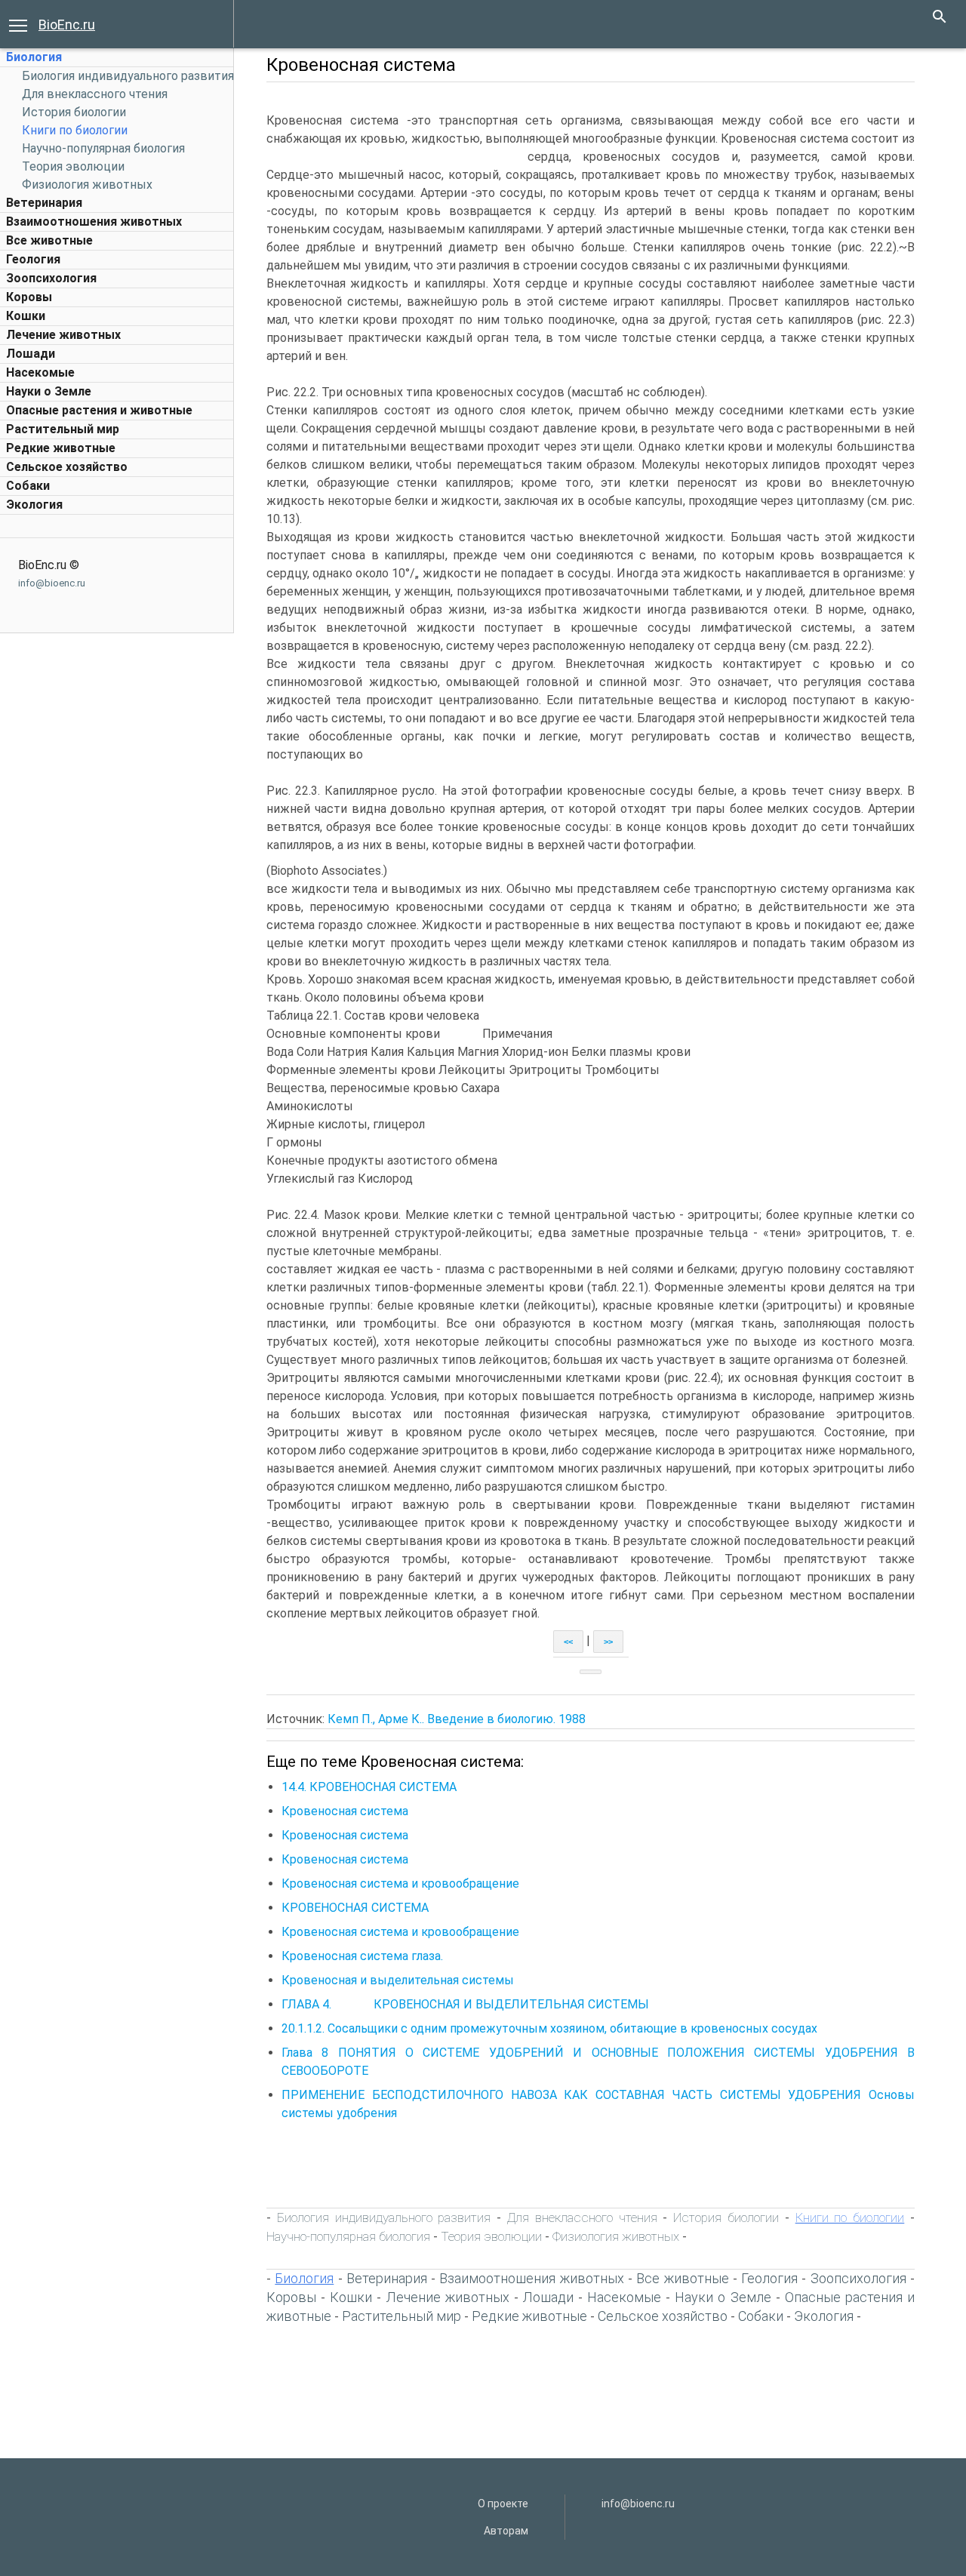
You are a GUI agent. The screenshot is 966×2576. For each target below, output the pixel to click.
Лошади (31, 354)
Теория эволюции (73, 166)
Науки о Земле (49, 391)
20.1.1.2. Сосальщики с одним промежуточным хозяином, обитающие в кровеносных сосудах (549, 2028)
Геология (33, 259)
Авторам (506, 2531)
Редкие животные (61, 448)
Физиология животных (87, 185)
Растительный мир (63, 429)
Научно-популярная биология (103, 148)
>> (608, 1642)
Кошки (26, 316)
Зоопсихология (51, 278)
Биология (34, 57)
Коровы (29, 297)
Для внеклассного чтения (95, 94)
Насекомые (40, 372)
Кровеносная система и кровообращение (400, 1884)
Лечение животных (63, 335)
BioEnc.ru (67, 25)
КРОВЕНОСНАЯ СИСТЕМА (355, 1908)
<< (568, 1642)
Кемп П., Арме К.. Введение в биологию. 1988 (457, 1719)
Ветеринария (44, 203)
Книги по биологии (75, 130)
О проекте (503, 2504)
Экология (34, 505)
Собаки (28, 486)
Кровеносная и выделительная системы (398, 1980)
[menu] (18, 24)
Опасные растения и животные (99, 410)
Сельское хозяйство (67, 467)
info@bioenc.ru (52, 583)
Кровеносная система (345, 1811)
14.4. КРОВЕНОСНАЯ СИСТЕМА (369, 1787)
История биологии (74, 112)
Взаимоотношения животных (94, 222)
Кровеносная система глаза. (362, 1956)
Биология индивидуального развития (128, 76)
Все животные (49, 240)
